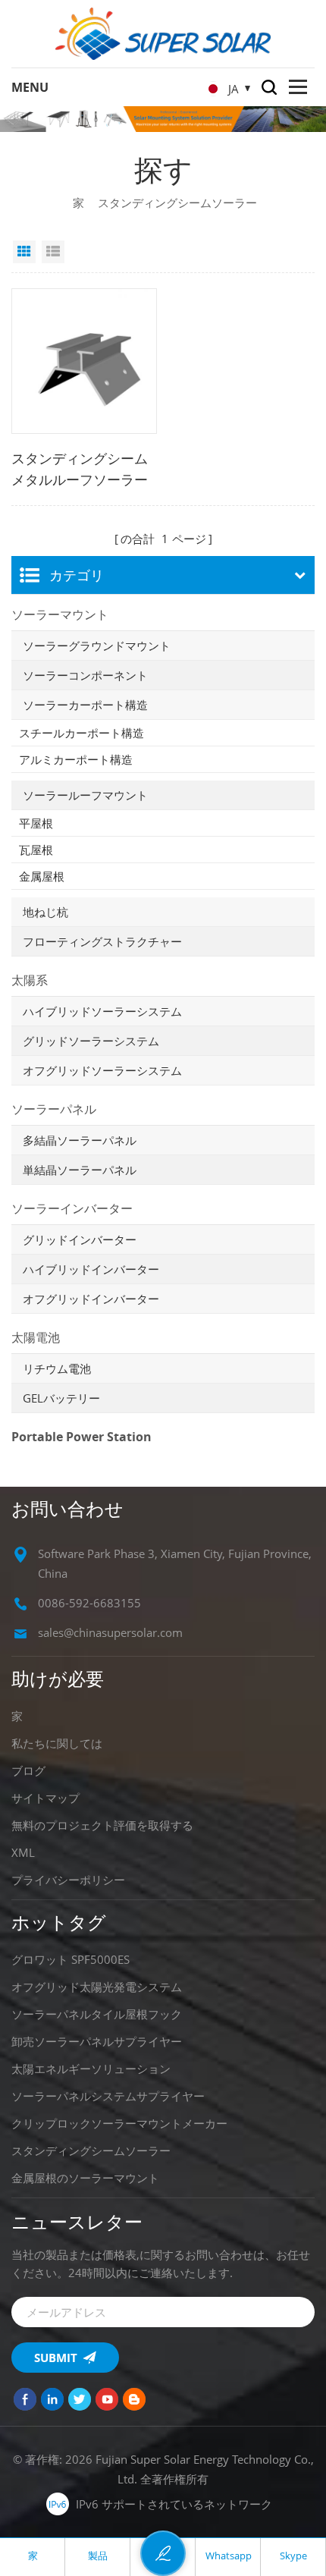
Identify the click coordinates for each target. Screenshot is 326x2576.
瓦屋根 (36, 850)
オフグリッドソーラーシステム (102, 1070)
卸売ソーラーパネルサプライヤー (97, 2041)
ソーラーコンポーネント (85, 675)
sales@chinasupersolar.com (110, 1632)
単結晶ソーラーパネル (80, 1170)
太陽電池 (36, 1337)
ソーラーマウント (60, 614)
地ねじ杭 (45, 912)
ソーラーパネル (54, 1109)
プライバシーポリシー (68, 1880)
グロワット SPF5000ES (71, 1959)
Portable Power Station (81, 1437)
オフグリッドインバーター (91, 1299)
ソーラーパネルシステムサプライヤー (108, 2096)
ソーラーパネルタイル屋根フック (97, 2014)
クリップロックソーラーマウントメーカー (119, 2123)
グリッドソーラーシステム (91, 1041)
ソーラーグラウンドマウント (97, 646)
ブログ (28, 1770)
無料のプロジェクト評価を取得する (102, 1825)
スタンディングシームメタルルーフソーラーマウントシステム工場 (80, 470)
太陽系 (30, 980)
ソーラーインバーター (72, 1208)
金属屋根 (42, 876)
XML (23, 1852)
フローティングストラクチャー (102, 941)
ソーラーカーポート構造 (85, 705)
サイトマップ (45, 1798)
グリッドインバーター (80, 1239)
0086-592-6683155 (89, 1603)
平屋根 (36, 823)
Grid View (24, 252)
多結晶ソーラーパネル (80, 1140)
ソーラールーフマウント (85, 795)
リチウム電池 (57, 1368)
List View (53, 252)
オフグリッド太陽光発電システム (97, 1987)
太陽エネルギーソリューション (91, 2069)
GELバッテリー (61, 1398)
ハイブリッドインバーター (91, 1269)
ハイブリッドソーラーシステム (102, 1011)
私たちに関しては (57, 1743)
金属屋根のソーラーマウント (85, 2178)
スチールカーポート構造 (81, 733)
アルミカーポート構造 (76, 759)
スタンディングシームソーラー (91, 2150)
